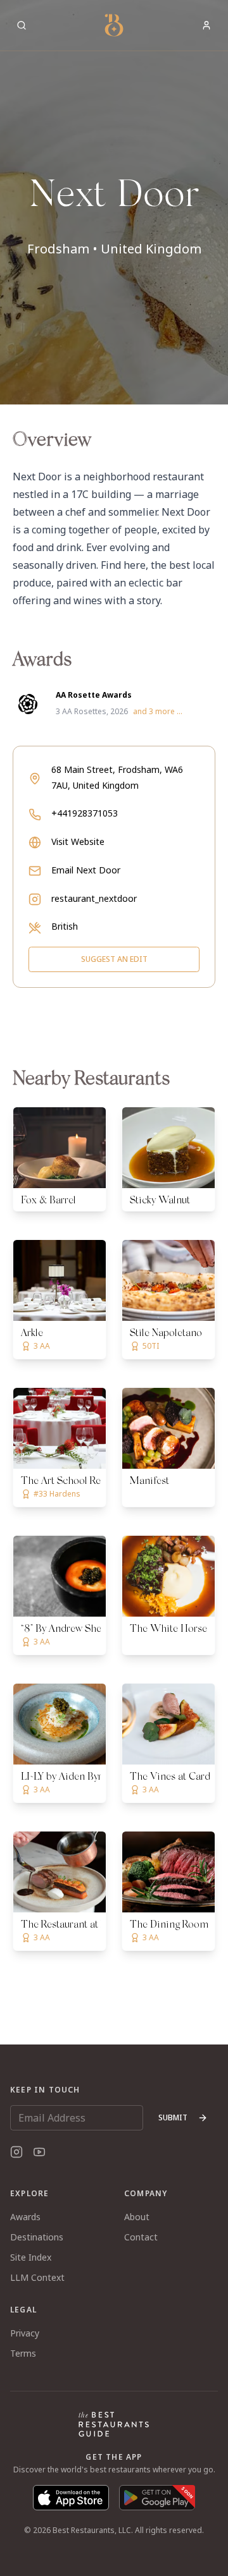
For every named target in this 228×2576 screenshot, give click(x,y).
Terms (23, 2353)
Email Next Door (86, 870)
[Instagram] (16, 2152)
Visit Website (78, 841)
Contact (141, 2237)
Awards (25, 2217)
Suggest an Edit (114, 959)
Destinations (37, 2237)
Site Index (31, 2257)
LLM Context (37, 2277)
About (137, 2217)
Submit (173, 2117)
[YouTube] (39, 2152)
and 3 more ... (158, 712)
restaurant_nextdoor (94, 898)
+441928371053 (85, 813)
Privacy (25, 2333)
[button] (114, 202)
